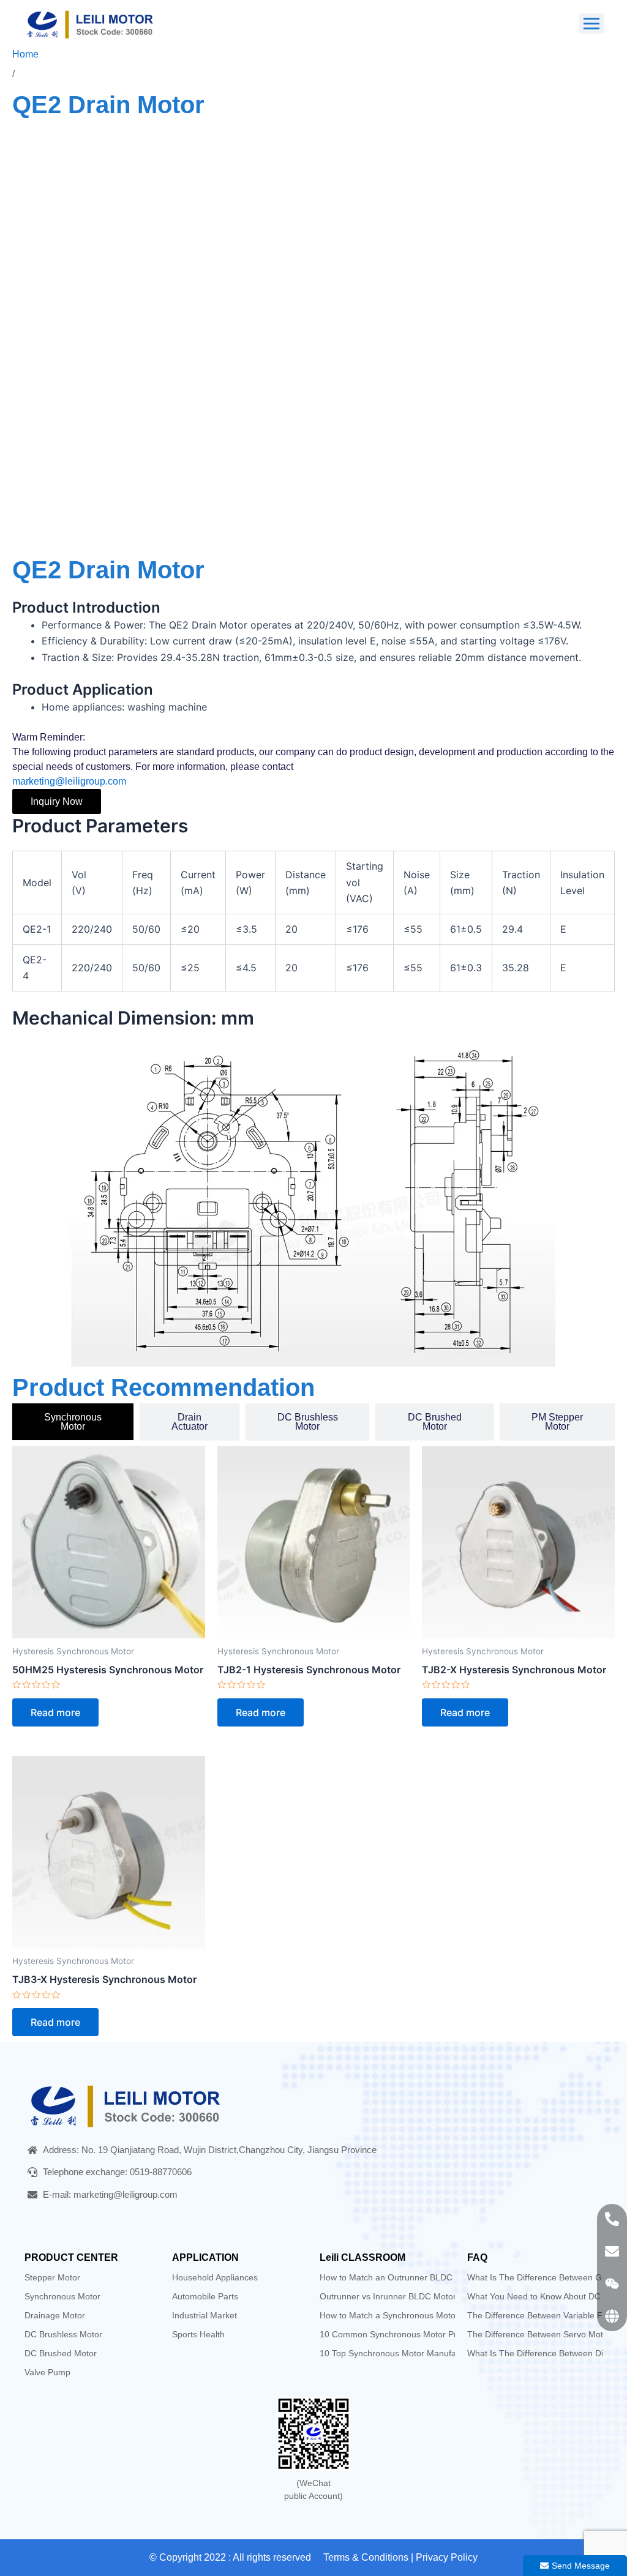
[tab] (73, 1422)
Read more (55, 1712)
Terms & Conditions (366, 2557)
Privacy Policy (447, 2557)
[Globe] (612, 2316)
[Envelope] (612, 2251)
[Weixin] (612, 2284)
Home (25, 54)
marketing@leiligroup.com (69, 781)
